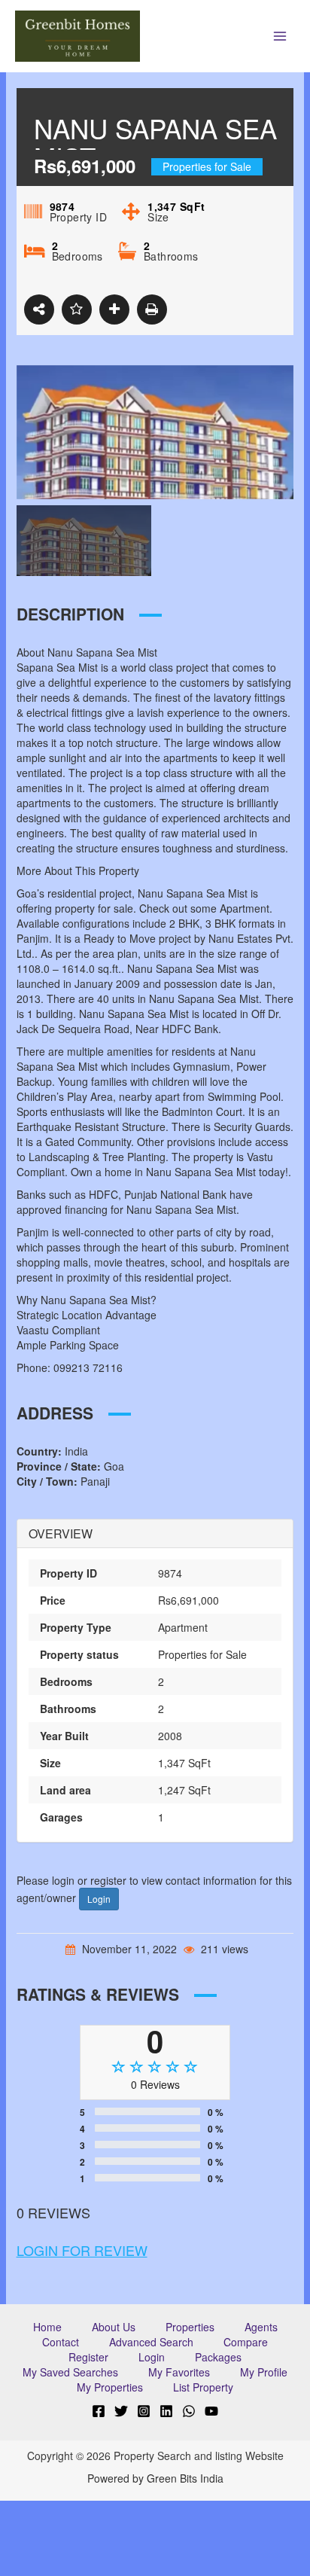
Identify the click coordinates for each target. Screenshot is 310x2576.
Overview (61, 1534)
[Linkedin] (166, 2411)
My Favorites (179, 2372)
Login (99, 1899)
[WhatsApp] (189, 2411)
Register (88, 2357)
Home (47, 2327)
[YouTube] (211, 2411)
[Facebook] (99, 2411)
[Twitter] (121, 2411)
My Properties (110, 2387)
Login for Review (82, 2250)
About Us (114, 2327)
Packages (218, 2357)
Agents (261, 2327)
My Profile (264, 2372)
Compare (246, 2342)
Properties (190, 2327)
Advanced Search (151, 2342)
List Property (203, 2387)
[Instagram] (144, 2411)
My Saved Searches (70, 2372)
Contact (61, 2342)
